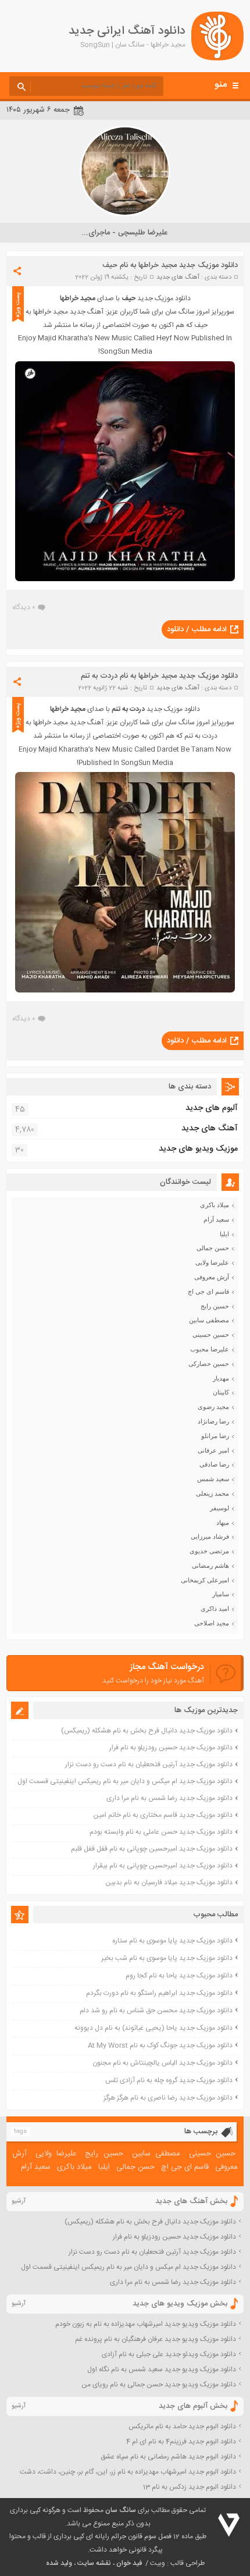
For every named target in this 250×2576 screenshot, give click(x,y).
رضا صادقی (214, 1464)
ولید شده (59, 2563)
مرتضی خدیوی (209, 1551)
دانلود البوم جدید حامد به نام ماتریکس (182, 2426)
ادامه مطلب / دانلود (197, 629)
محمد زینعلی (212, 1493)
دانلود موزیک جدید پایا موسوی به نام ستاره (172, 1941)
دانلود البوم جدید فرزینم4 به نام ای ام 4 (181, 2442)
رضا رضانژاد (213, 1421)
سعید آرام (216, 1219)
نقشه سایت (94, 2563)
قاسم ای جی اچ (208, 1291)
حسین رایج (215, 1306)
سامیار (221, 1594)
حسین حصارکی (209, 1364)
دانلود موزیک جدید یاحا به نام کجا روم (179, 1976)
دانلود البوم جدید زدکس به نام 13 (190, 2487)
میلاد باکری (215, 1205)
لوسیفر (219, 1508)
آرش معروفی (212, 1277)
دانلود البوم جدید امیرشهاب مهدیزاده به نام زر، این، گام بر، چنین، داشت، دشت (128, 2472)
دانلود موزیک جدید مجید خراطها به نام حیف (170, 265)
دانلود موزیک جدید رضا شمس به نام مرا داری (169, 1798)
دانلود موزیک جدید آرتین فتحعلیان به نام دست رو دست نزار (149, 1764)
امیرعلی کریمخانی (205, 1580)
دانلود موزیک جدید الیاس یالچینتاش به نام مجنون (162, 2063)
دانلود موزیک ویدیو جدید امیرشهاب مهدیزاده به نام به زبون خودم (146, 2324)
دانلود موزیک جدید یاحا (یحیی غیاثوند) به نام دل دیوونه (153, 2028)
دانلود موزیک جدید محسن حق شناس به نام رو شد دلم (156, 2011)
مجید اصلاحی (212, 1623)
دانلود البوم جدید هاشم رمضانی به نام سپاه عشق (168, 2457)
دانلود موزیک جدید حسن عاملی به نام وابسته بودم (161, 1832)
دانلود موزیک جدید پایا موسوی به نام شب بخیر (167, 1958)
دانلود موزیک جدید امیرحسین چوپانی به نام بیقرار (163, 1866)
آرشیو (19, 2201)
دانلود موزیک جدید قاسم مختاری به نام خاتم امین (163, 1815)
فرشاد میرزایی (210, 1536)
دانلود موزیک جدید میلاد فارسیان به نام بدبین (169, 1883)
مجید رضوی (213, 1407)
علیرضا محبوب (210, 1349)
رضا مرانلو (215, 1436)
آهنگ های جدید (178, 277)
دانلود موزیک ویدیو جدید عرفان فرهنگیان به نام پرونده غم (156, 2339)
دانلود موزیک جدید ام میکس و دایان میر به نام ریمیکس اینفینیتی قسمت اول (125, 1781)
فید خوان (129, 2563)
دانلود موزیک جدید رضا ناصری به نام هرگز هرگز (168, 2098)
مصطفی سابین (209, 1320)
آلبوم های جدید (212, 1108)
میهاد (223, 1522)
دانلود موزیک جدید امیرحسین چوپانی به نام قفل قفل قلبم (152, 1849)
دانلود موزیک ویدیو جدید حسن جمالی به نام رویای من (159, 2385)
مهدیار (221, 1378)
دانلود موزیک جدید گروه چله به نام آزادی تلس (169, 2080)
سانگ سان (121, 2510)
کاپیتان (221, 1392)
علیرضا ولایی (212, 1262)
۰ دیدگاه (24, 607)
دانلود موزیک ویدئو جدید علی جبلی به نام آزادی (169, 2354)
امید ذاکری (215, 1609)
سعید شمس (213, 1479)
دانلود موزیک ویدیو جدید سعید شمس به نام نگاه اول (162, 2369)
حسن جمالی (213, 1248)
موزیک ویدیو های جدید (198, 1149)
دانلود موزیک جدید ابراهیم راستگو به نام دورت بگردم (159, 1993)
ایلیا (224, 1234)
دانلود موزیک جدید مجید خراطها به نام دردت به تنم (159, 676)
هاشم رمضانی (210, 1565)
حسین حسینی (211, 1335)
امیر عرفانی (213, 1450)
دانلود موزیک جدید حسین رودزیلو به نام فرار (171, 1748)
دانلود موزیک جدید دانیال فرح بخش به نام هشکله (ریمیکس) (147, 1731)
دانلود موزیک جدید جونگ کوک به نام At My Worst (160, 2045)
